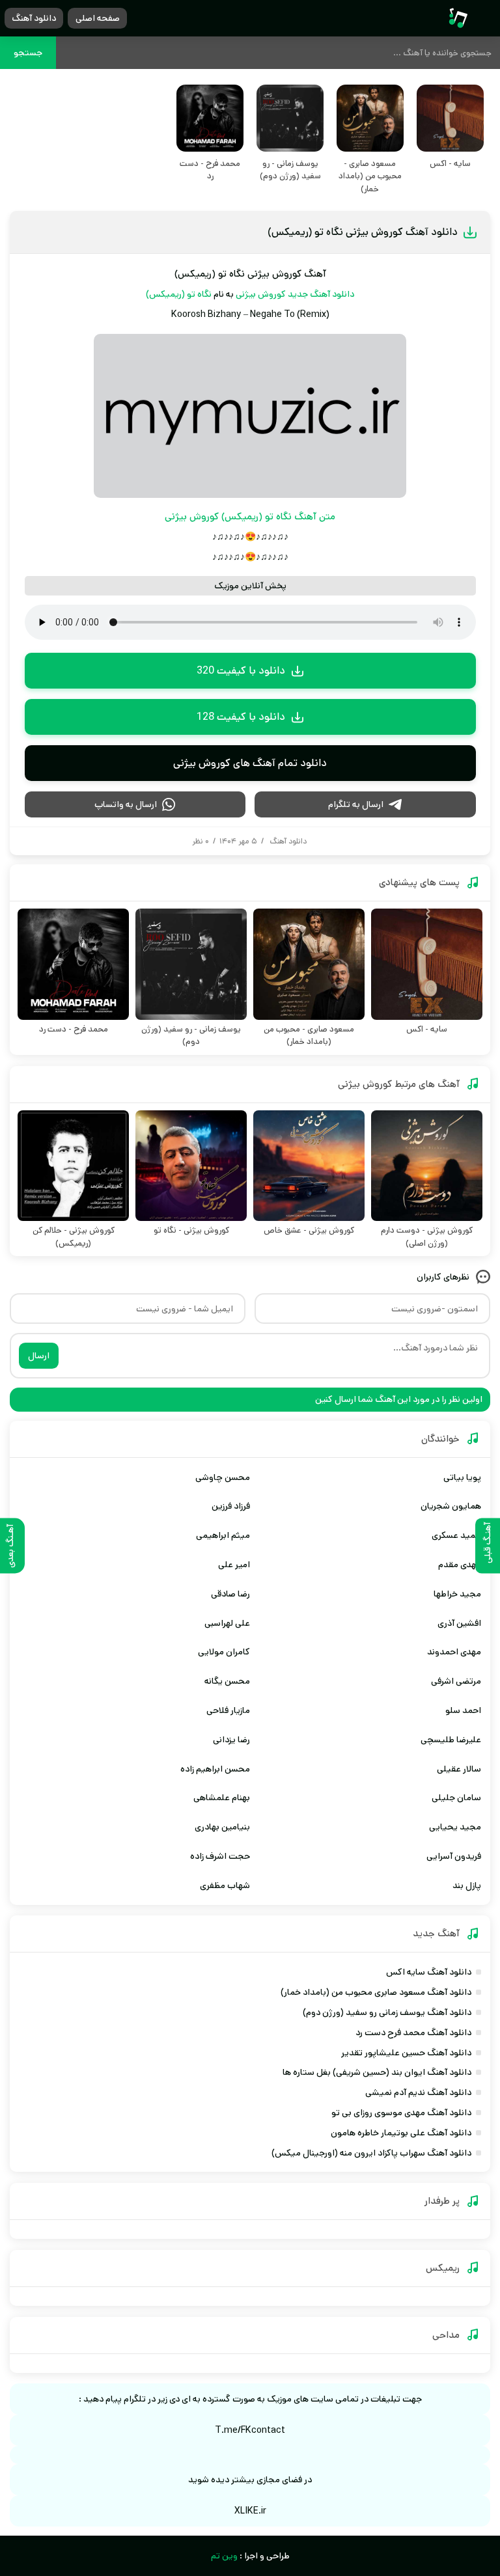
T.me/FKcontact (250, 2430)
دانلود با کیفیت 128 (241, 717)
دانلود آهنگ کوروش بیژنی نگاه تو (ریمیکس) (363, 232)
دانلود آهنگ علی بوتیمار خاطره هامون (401, 2133)
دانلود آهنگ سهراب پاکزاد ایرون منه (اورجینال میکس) (371, 2153)
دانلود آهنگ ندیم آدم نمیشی (418, 2092)
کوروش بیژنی (261, 294)
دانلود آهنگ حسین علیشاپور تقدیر (406, 2053)
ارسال (39, 1356)
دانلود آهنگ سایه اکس (429, 1972)
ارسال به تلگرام (356, 804)
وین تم (224, 2556)
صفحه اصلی (98, 18)
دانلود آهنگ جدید (321, 294)
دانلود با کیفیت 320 (241, 671)
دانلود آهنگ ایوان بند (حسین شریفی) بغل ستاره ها (377, 2072)
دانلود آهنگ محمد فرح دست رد (413, 2033)
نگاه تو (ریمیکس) (179, 294)
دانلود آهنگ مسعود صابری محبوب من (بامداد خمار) (376, 1992)
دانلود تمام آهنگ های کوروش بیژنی (250, 763)
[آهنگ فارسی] (458, 19)
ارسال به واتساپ (126, 804)
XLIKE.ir (250, 2511)
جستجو (28, 53)
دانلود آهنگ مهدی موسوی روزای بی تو (401, 2113)
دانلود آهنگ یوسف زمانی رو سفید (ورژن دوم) (387, 2012)
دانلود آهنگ (34, 18)
